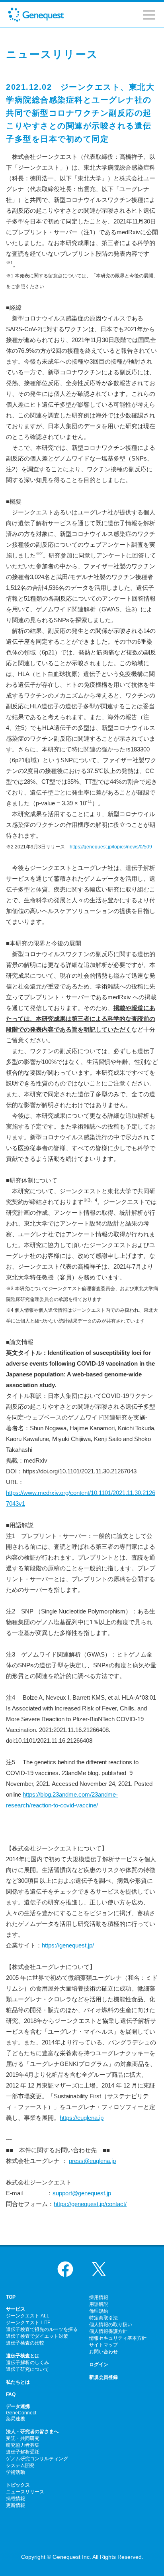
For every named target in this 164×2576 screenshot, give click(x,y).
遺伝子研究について (27, 2369)
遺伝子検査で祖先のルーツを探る (42, 2329)
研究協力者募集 (23, 2445)
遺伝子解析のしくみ (27, 2362)
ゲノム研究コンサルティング (37, 2459)
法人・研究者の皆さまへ (32, 2432)
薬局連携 (16, 2419)
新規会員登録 (103, 2377)
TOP (11, 2297)
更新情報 (16, 2505)
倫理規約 (99, 2311)
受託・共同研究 (23, 2438)
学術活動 (16, 2472)
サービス (16, 2309)
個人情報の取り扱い (111, 2325)
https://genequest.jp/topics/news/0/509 (111, 847)
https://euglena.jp (82, 2118)
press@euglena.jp (92, 2161)
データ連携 (18, 2406)
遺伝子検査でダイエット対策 (37, 2336)
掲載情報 (16, 2499)
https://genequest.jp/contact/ (90, 2204)
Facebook (65, 2269)
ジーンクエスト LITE (28, 2323)
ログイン (99, 2364)
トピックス (18, 2485)
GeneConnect (21, 2413)
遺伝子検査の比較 (25, 2343)
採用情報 (99, 2297)
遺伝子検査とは (23, 2356)
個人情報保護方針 (108, 2331)
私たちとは (18, 2382)
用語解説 (99, 2304)
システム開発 (20, 2465)
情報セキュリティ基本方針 (118, 2338)
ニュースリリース (25, 2492)
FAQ (11, 2394)
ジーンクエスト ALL (28, 2316)
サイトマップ (103, 2345)
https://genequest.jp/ (68, 1945)
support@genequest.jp (82, 2193)
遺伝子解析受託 (23, 2452)
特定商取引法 (103, 2318)
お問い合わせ (103, 2352)
